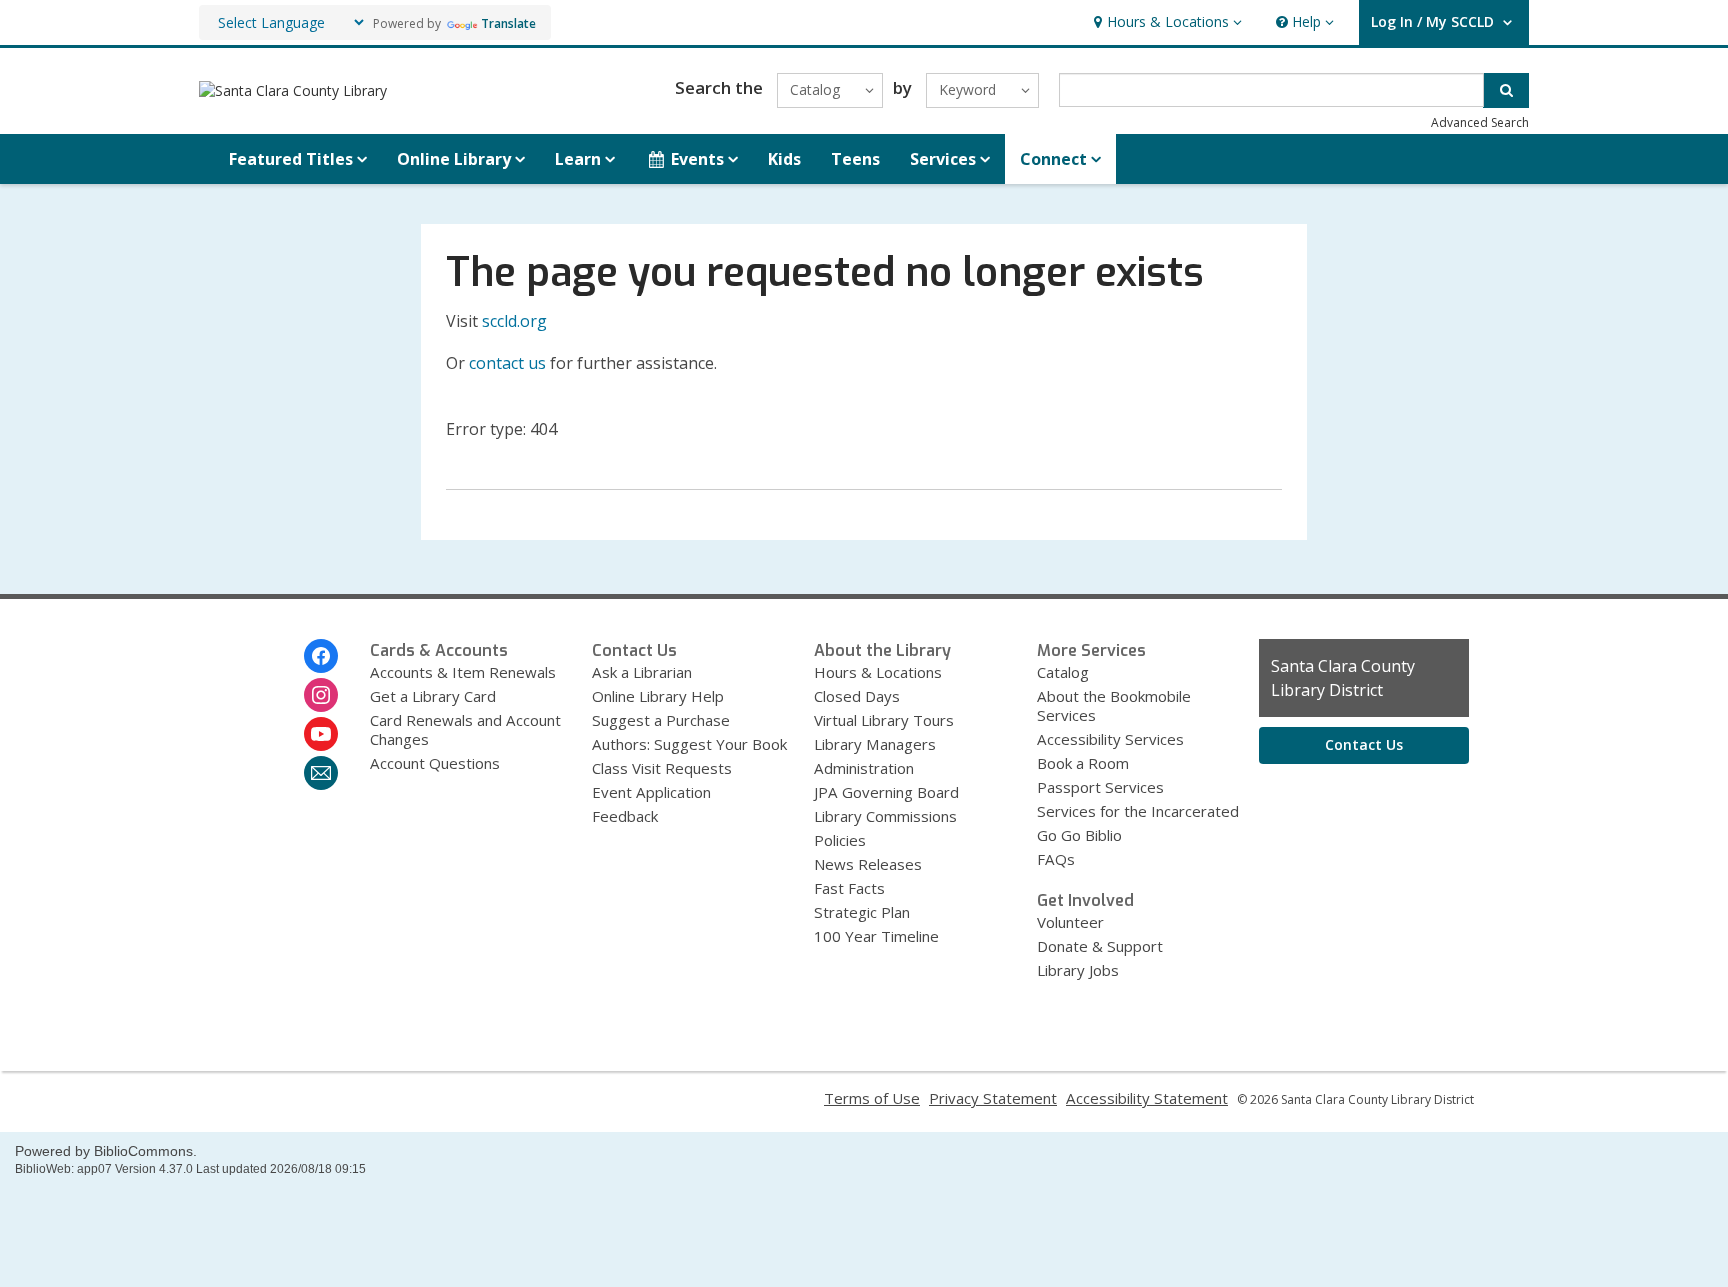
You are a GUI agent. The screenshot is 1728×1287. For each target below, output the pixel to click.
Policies (840, 840)
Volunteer (1070, 922)
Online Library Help (658, 696)
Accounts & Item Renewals (463, 672)
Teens (855, 159)
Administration (864, 768)
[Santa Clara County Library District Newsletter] (321, 773)
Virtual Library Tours (884, 720)
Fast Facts (849, 888)
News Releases (868, 864)
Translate (508, 23)
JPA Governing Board (886, 792)
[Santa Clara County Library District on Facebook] (321, 656)
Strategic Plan (862, 912)
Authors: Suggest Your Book (689, 744)
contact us (507, 363)
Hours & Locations (878, 672)
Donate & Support (1100, 946)
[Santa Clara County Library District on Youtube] (321, 734)
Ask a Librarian (642, 672)
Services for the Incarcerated (1138, 811)
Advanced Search (1480, 122)
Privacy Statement (993, 1098)
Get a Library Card (433, 696)
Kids (784, 159)
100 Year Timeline (876, 936)
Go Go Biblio (1079, 835)
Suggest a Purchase (661, 720)
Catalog (1063, 672)
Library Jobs (1078, 970)
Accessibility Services (1110, 739)
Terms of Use (872, 1098)
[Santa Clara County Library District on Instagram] (321, 695)
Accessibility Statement (1147, 1098)
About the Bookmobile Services (1114, 705)
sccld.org (514, 321)
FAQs (1056, 859)
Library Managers (875, 744)
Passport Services (1100, 787)
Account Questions (435, 763)
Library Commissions (885, 816)
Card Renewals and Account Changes (465, 729)
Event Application (651, 792)
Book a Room (1083, 763)
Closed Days (857, 696)
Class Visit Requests (662, 768)
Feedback (625, 816)
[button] (1165, 22)
